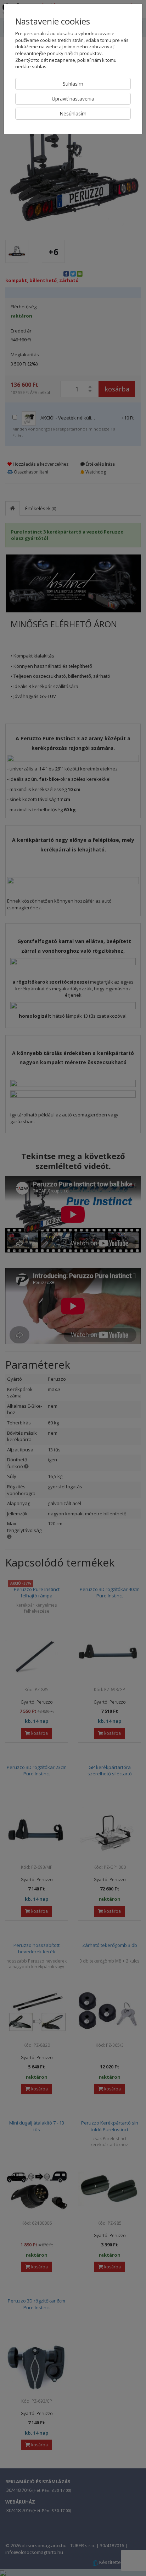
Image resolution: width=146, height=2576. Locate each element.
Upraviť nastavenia (73, 99)
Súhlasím (73, 84)
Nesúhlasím (73, 113)
